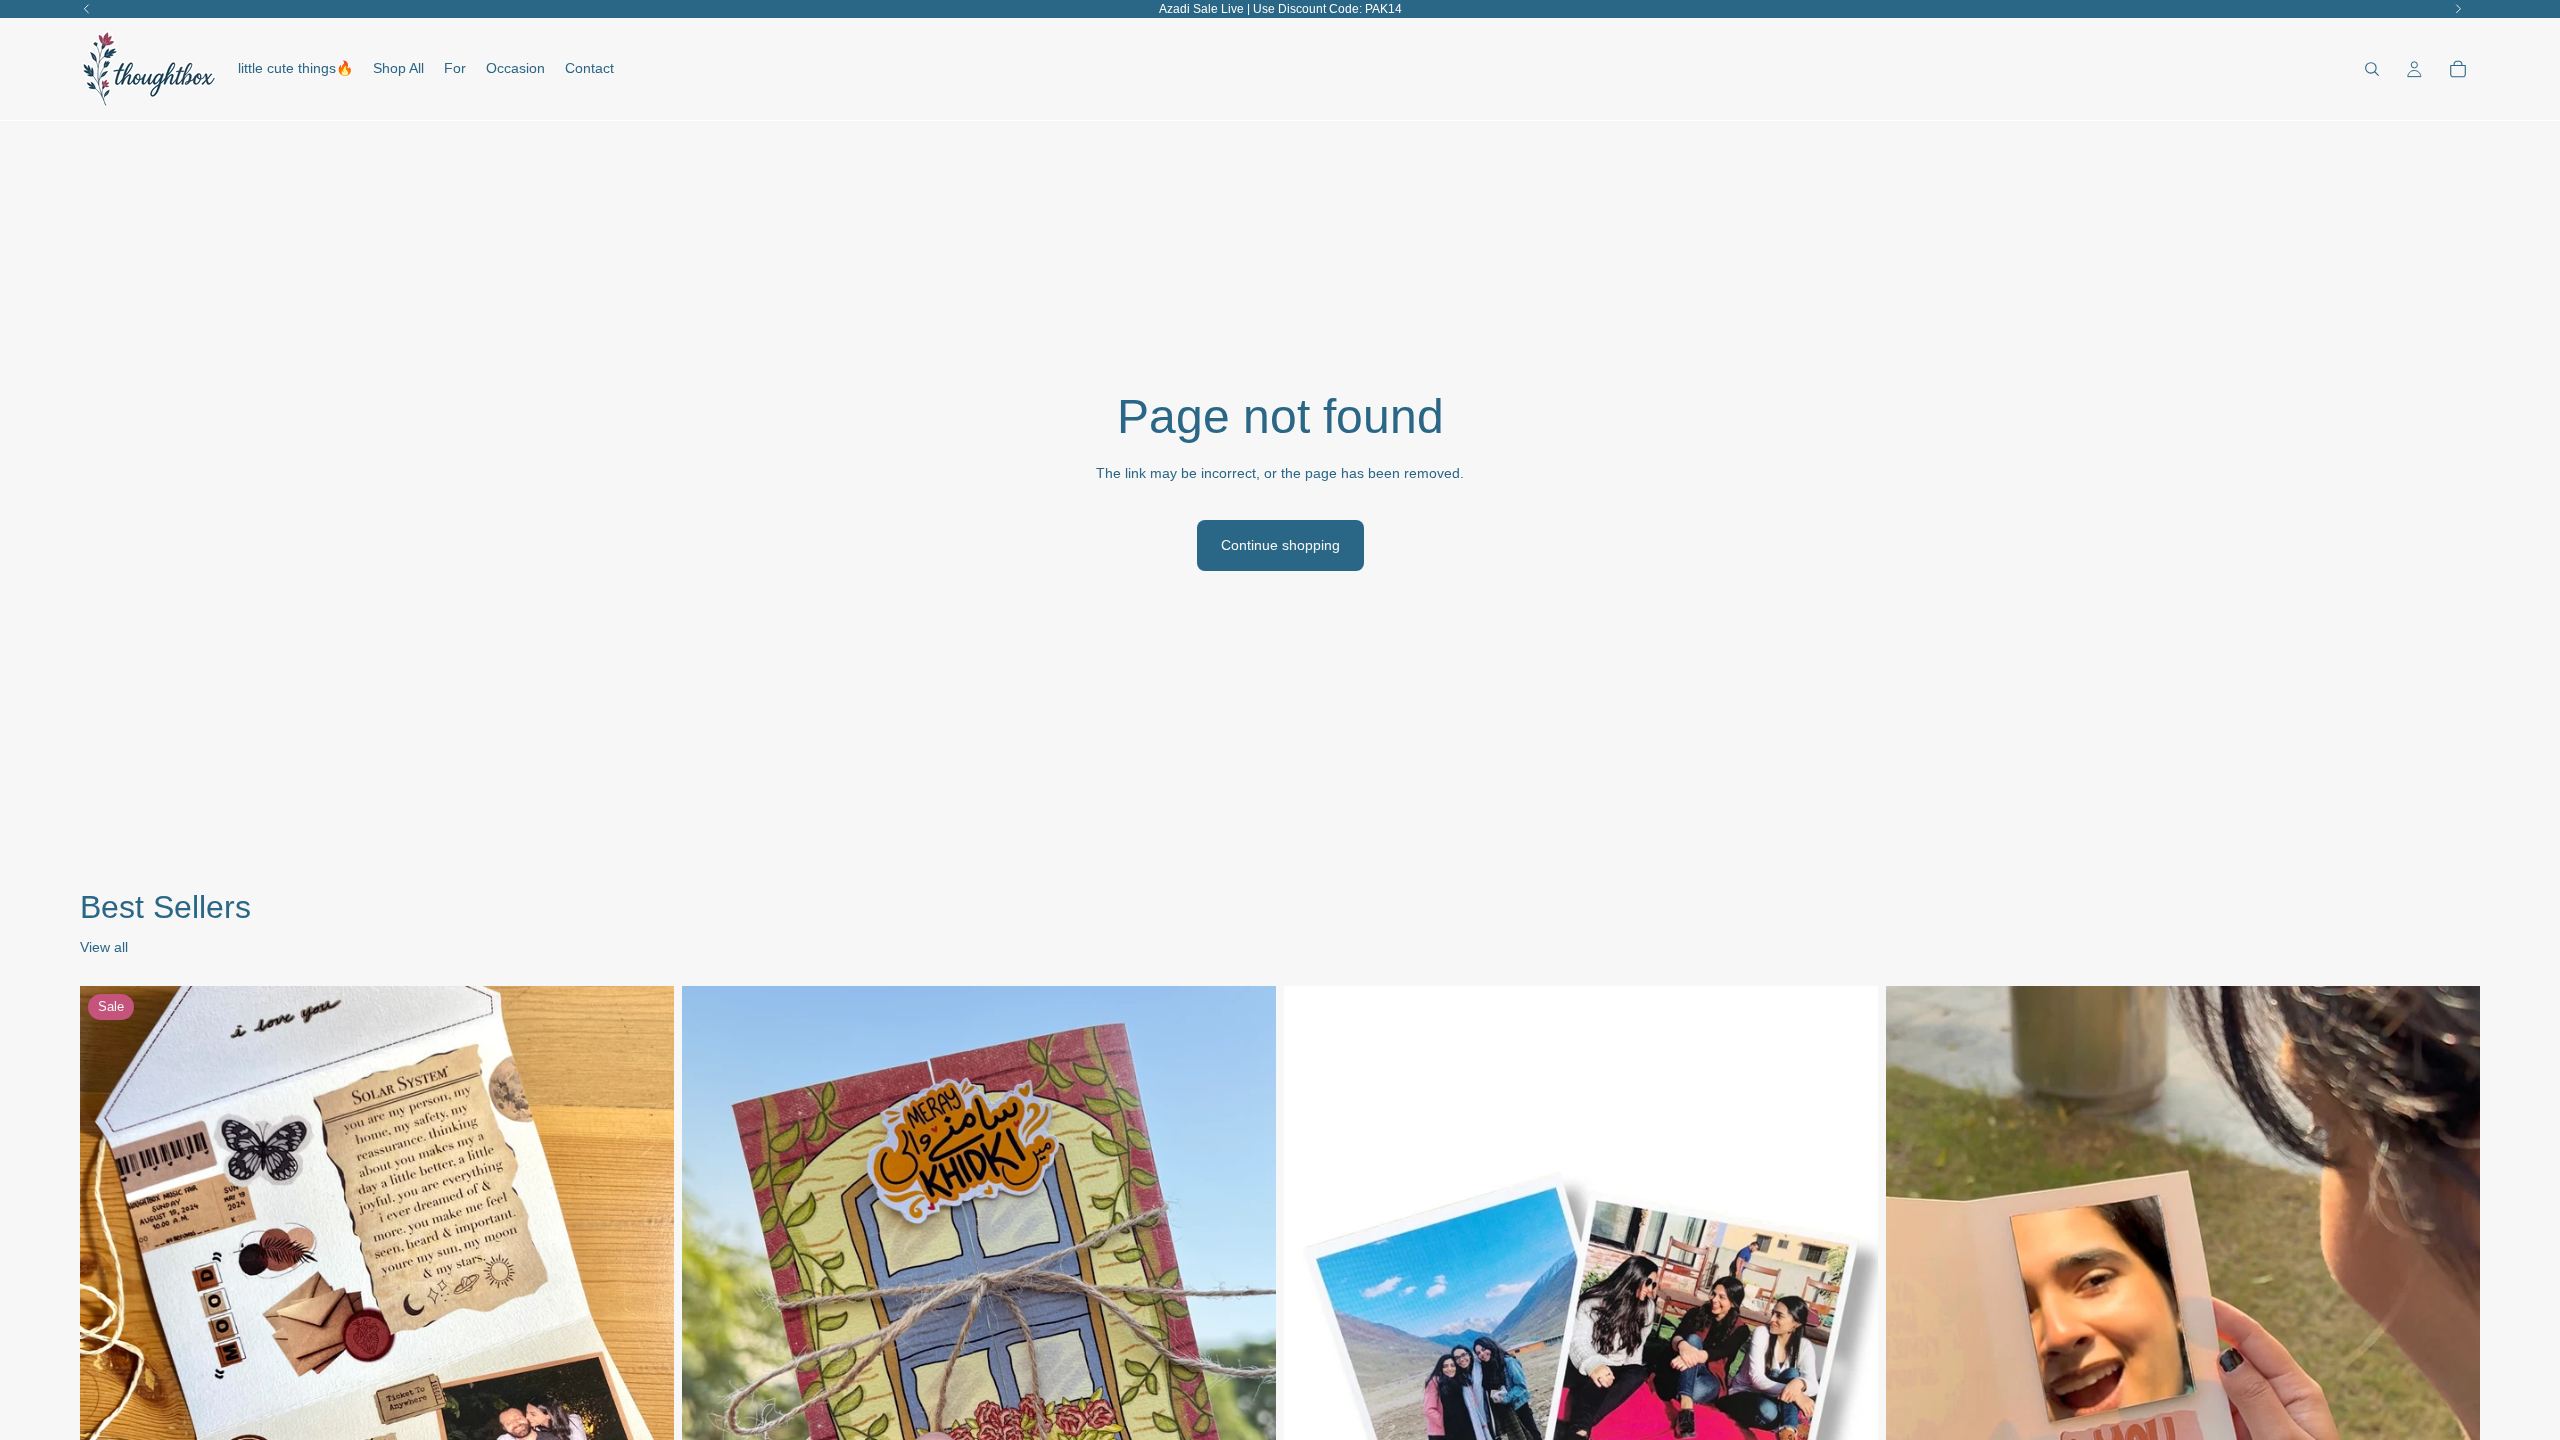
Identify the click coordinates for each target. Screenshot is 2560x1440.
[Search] (2372, 69)
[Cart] (2458, 69)
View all (104, 947)
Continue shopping (1280, 545)
